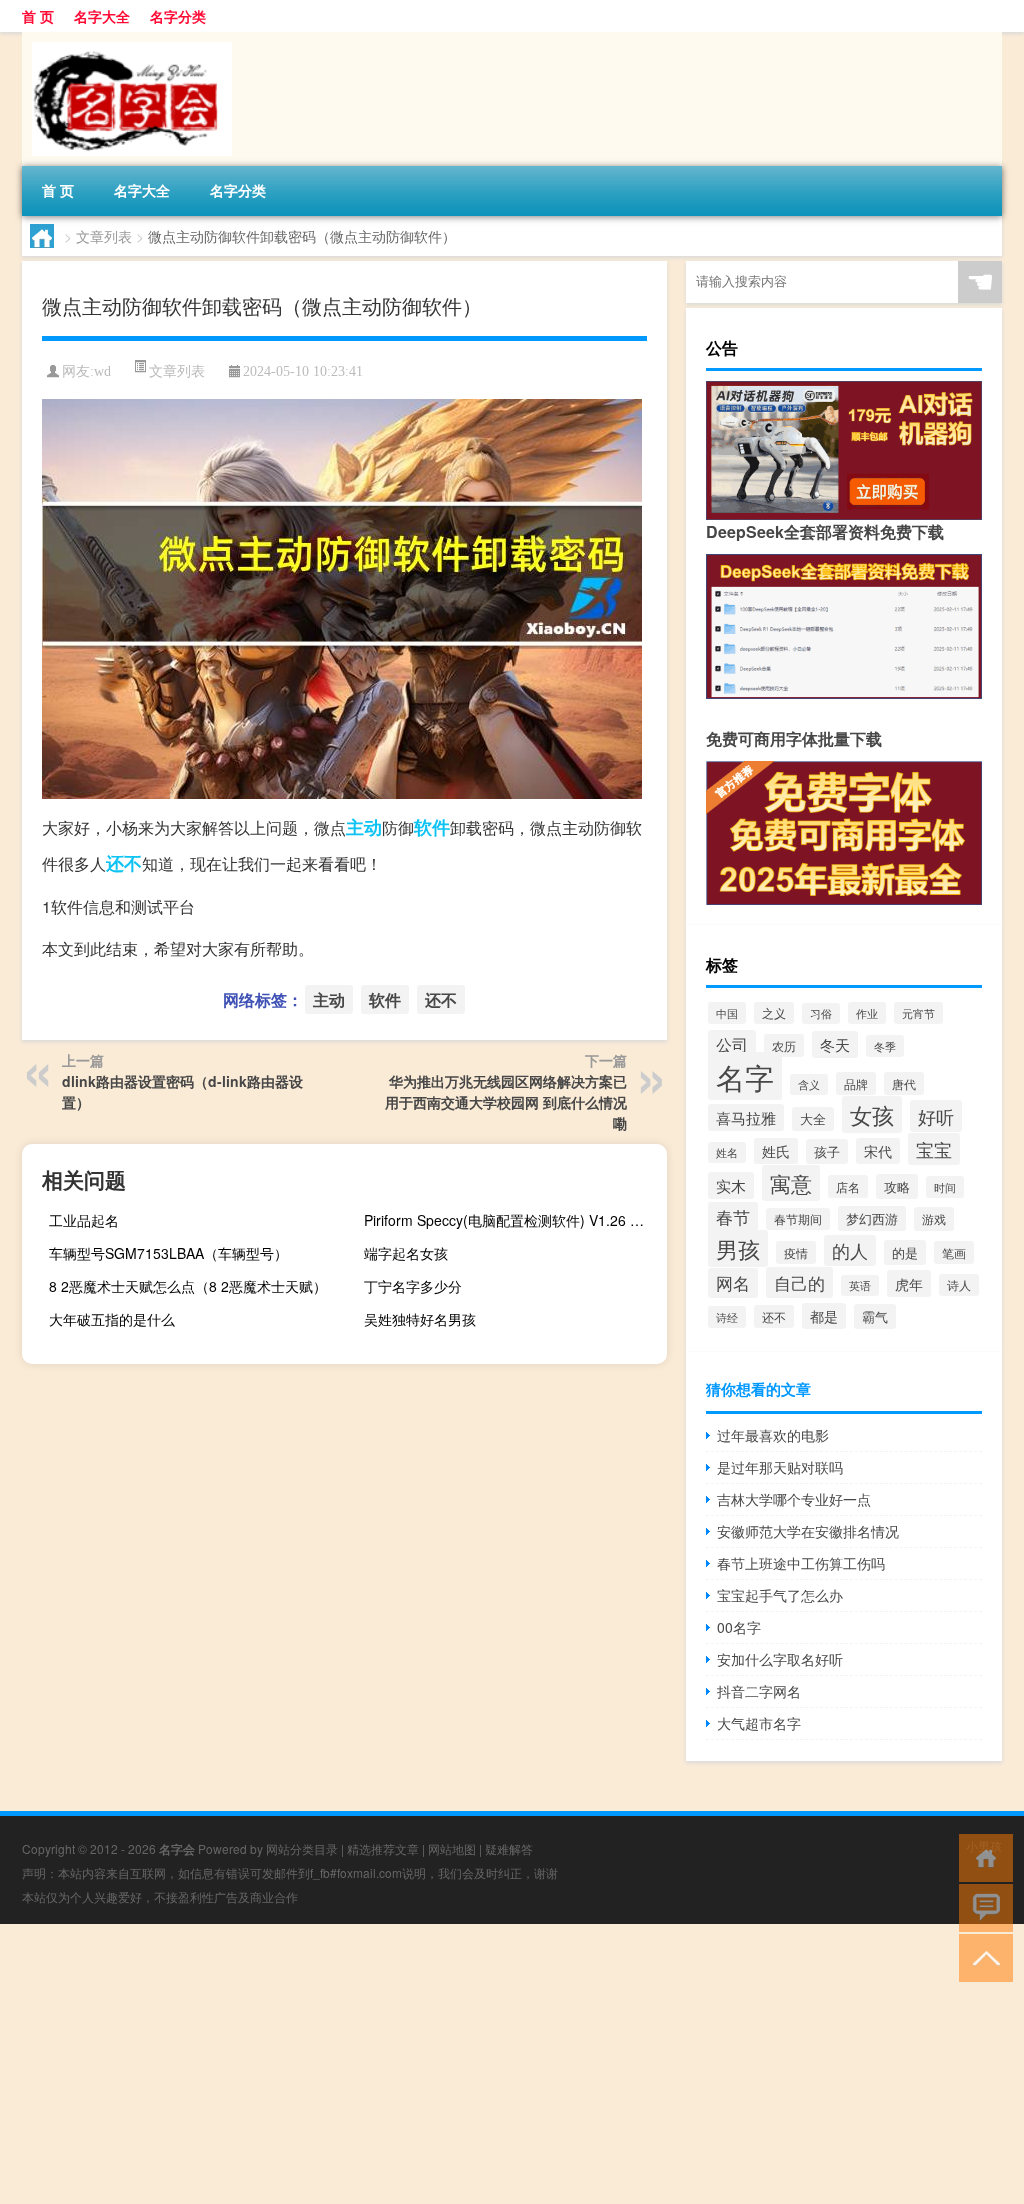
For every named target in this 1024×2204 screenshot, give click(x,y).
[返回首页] (981, 1856)
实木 (731, 1185)
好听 (936, 1116)
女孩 (872, 1114)
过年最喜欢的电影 (773, 1435)
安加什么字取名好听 (780, 1659)
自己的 (799, 1282)
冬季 (885, 1046)
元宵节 (918, 1013)
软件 (432, 827)
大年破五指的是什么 (112, 1319)
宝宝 (934, 1149)
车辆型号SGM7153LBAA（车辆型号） (168, 1253)
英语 (860, 1285)
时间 (945, 1187)
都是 (824, 1316)
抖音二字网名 (759, 1691)
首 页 (38, 16)
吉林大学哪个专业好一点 (794, 1499)
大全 (813, 1119)
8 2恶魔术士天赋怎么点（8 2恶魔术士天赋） (188, 1286)
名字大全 (102, 16)
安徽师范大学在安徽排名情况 (808, 1531)
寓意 (791, 1183)
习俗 (821, 1013)
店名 (848, 1186)
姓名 (727, 1152)
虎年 (909, 1283)
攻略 (897, 1186)
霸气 (875, 1316)
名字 (745, 1076)
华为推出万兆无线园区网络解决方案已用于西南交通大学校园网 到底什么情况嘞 (506, 1102)
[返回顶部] (981, 1956)
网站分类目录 (302, 1848)
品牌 (856, 1083)
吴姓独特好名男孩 (420, 1319)
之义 (774, 1013)
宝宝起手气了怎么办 (780, 1595)
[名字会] (127, 39)
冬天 (835, 1044)
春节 (733, 1217)
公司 (732, 1044)
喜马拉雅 (746, 1117)
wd (102, 371)
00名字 (739, 1627)
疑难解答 (509, 1848)
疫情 (796, 1252)
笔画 (954, 1252)
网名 (733, 1283)
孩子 (827, 1151)
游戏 (934, 1219)
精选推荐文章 (383, 1848)
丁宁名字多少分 (413, 1286)
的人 (850, 1250)
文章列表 (104, 236)
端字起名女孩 (406, 1253)
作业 (867, 1013)
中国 (727, 1013)
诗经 (727, 1317)
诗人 (959, 1285)
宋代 (878, 1151)
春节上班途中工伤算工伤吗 (801, 1563)
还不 (124, 863)
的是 (905, 1252)
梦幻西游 (872, 1218)
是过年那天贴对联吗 (780, 1467)
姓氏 (776, 1151)
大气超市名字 (759, 1723)
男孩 (738, 1248)
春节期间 (798, 1219)
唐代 (904, 1083)
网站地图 (452, 1848)
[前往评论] (981, 1906)
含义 (809, 1084)
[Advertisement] (512, 2064)
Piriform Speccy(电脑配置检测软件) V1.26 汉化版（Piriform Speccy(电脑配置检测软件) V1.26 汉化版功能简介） (513, 1220)
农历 (784, 1045)
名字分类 (178, 16)
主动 (364, 827)
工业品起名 (84, 1220)
